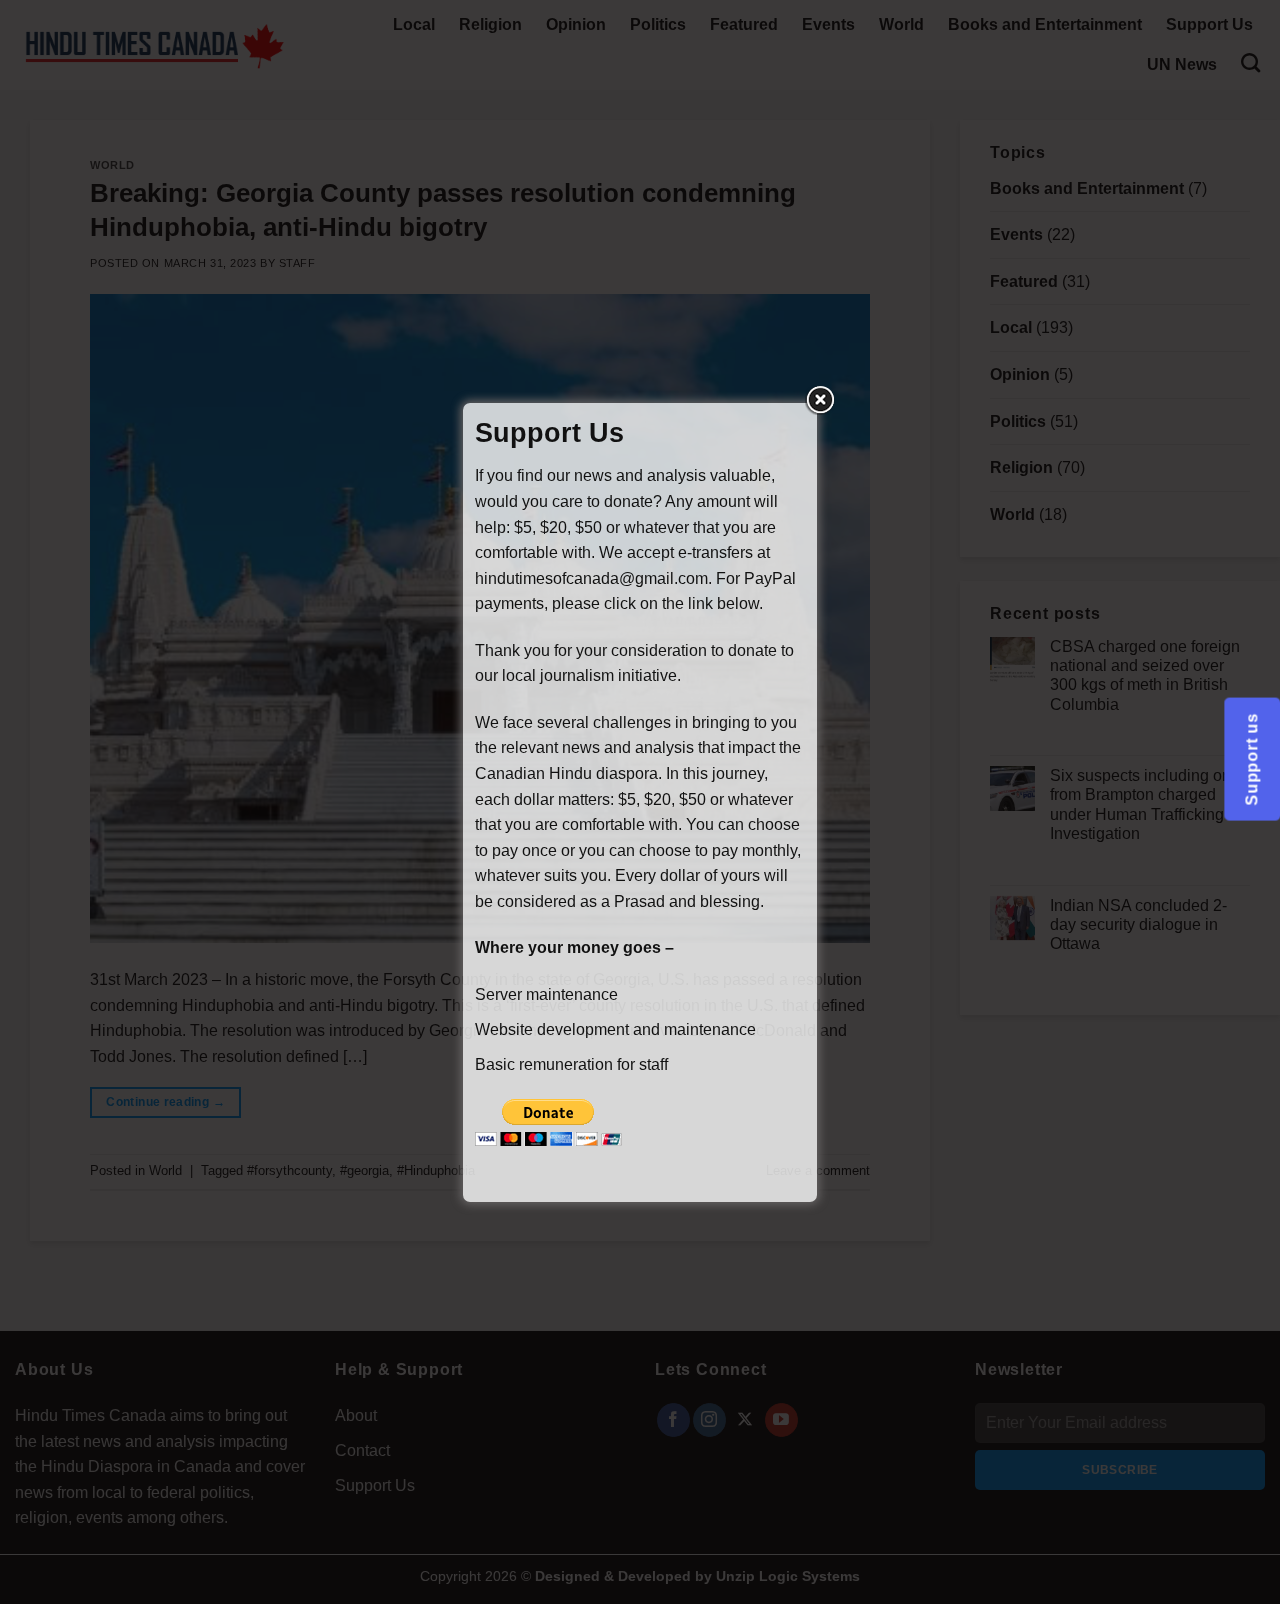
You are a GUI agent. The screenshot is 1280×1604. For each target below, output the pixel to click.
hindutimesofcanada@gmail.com (591, 578)
